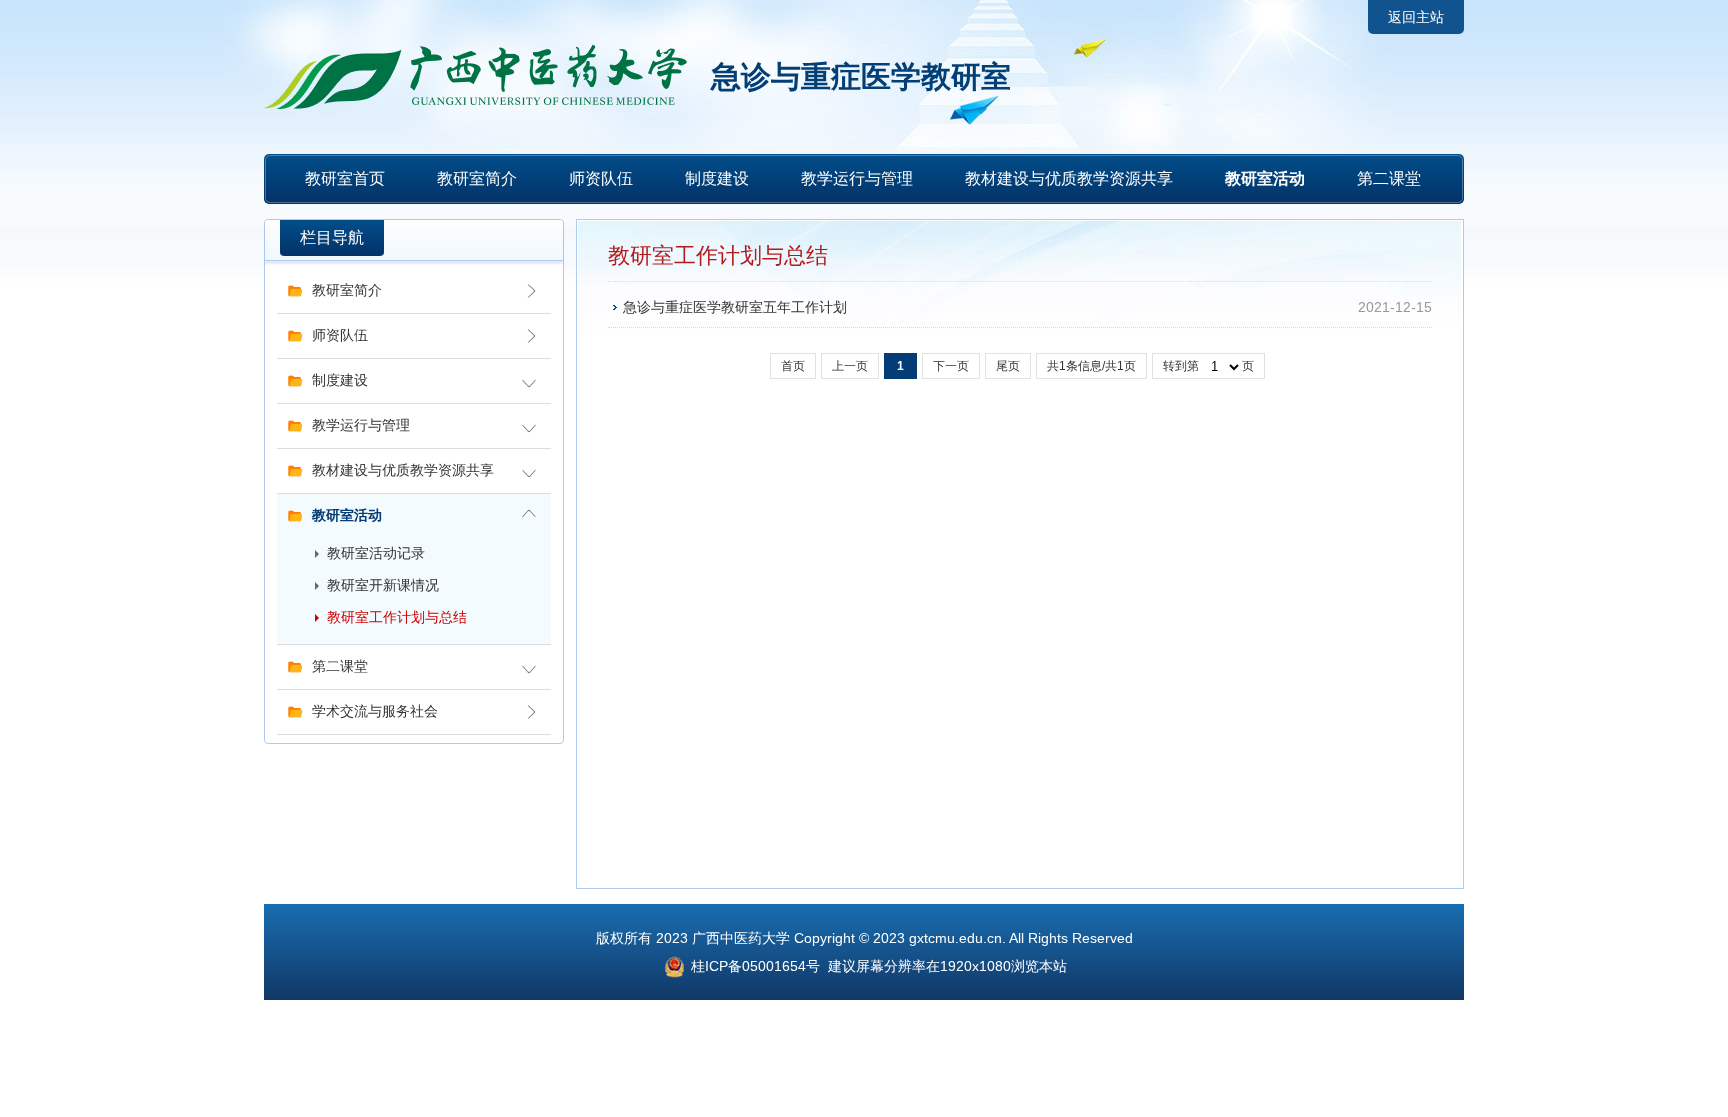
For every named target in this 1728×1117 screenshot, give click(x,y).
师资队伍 (601, 178)
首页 (793, 366)
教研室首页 (345, 178)
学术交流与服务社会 (375, 711)
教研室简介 (477, 178)
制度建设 (717, 178)
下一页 (951, 366)
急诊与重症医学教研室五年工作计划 (735, 307)
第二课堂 (1389, 178)
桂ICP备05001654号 (753, 966)
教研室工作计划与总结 (397, 617)
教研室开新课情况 (383, 585)
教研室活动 (1265, 178)
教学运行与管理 (857, 178)
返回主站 (1416, 17)
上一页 (850, 366)
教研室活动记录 (376, 553)
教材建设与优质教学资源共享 (1069, 178)
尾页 (1008, 366)
